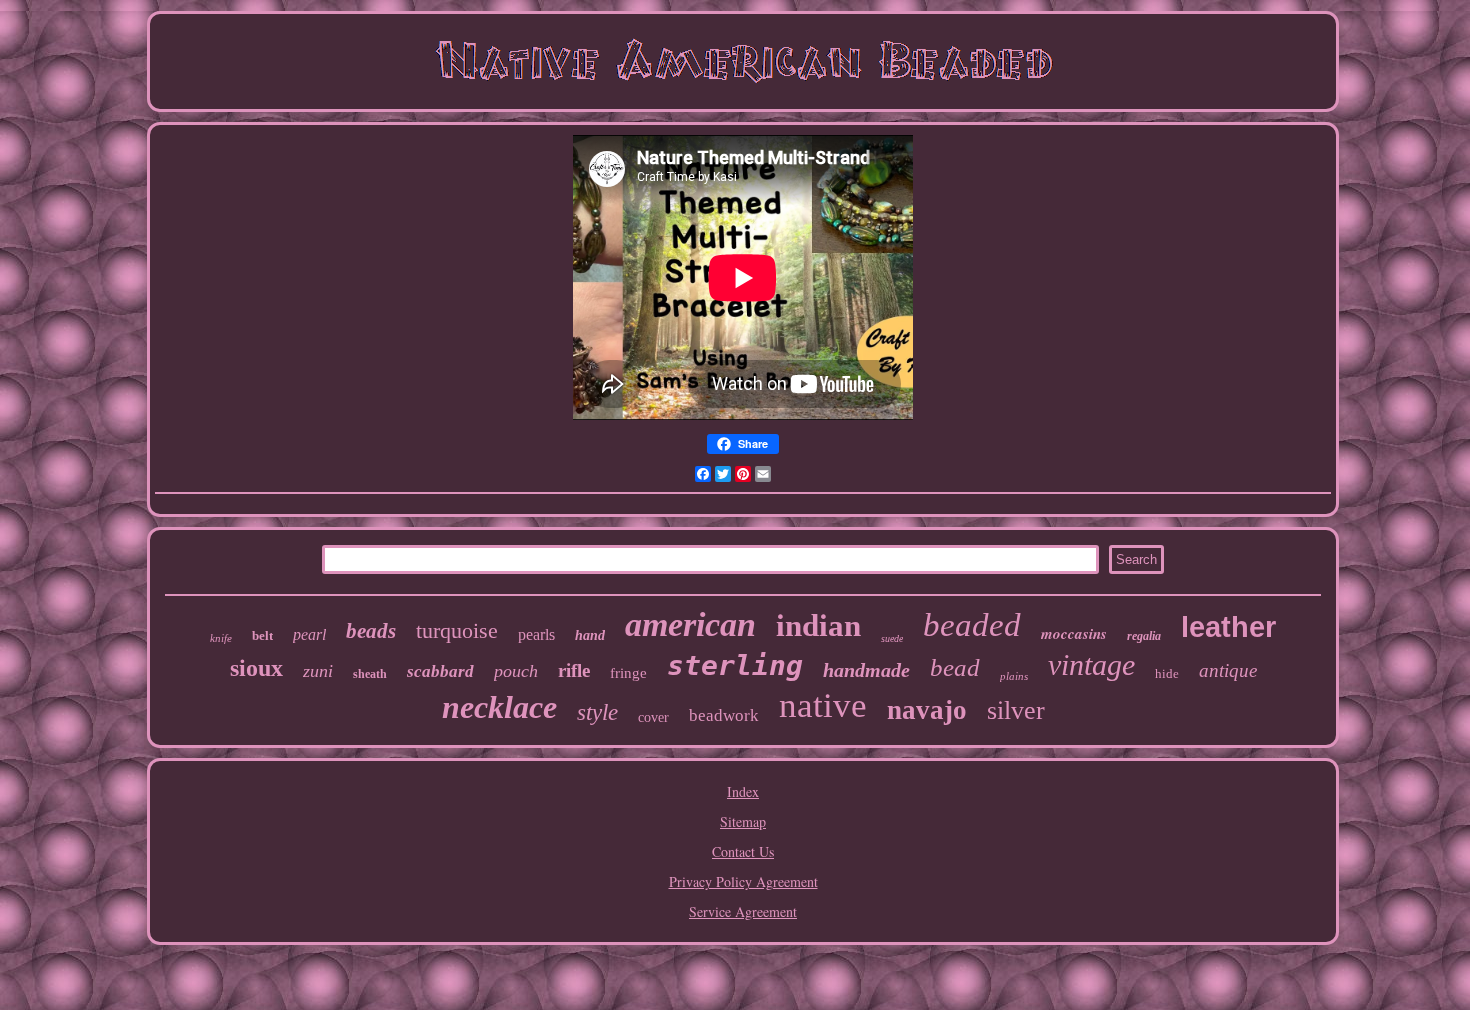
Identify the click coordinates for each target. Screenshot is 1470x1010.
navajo (927, 710)
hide (1167, 673)
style (597, 712)
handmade (866, 670)
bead (955, 667)
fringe (628, 673)
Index (743, 791)
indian (818, 625)
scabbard (440, 671)
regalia (1144, 636)
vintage (1091, 664)
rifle (574, 670)
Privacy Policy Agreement (743, 881)
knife (221, 638)
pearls (536, 634)
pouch (516, 671)
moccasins (1074, 633)
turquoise (457, 630)
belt (262, 635)
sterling (735, 665)
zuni (318, 671)
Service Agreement (743, 911)
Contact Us (743, 851)
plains (1014, 676)
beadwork (724, 715)
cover (653, 717)
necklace (499, 707)
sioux (256, 668)
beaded (972, 625)
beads (371, 631)
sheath (370, 674)
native (823, 705)
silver (1016, 710)
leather (1228, 627)
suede (892, 638)
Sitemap (743, 821)
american (690, 624)
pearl (309, 634)
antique (1228, 670)
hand (590, 635)
